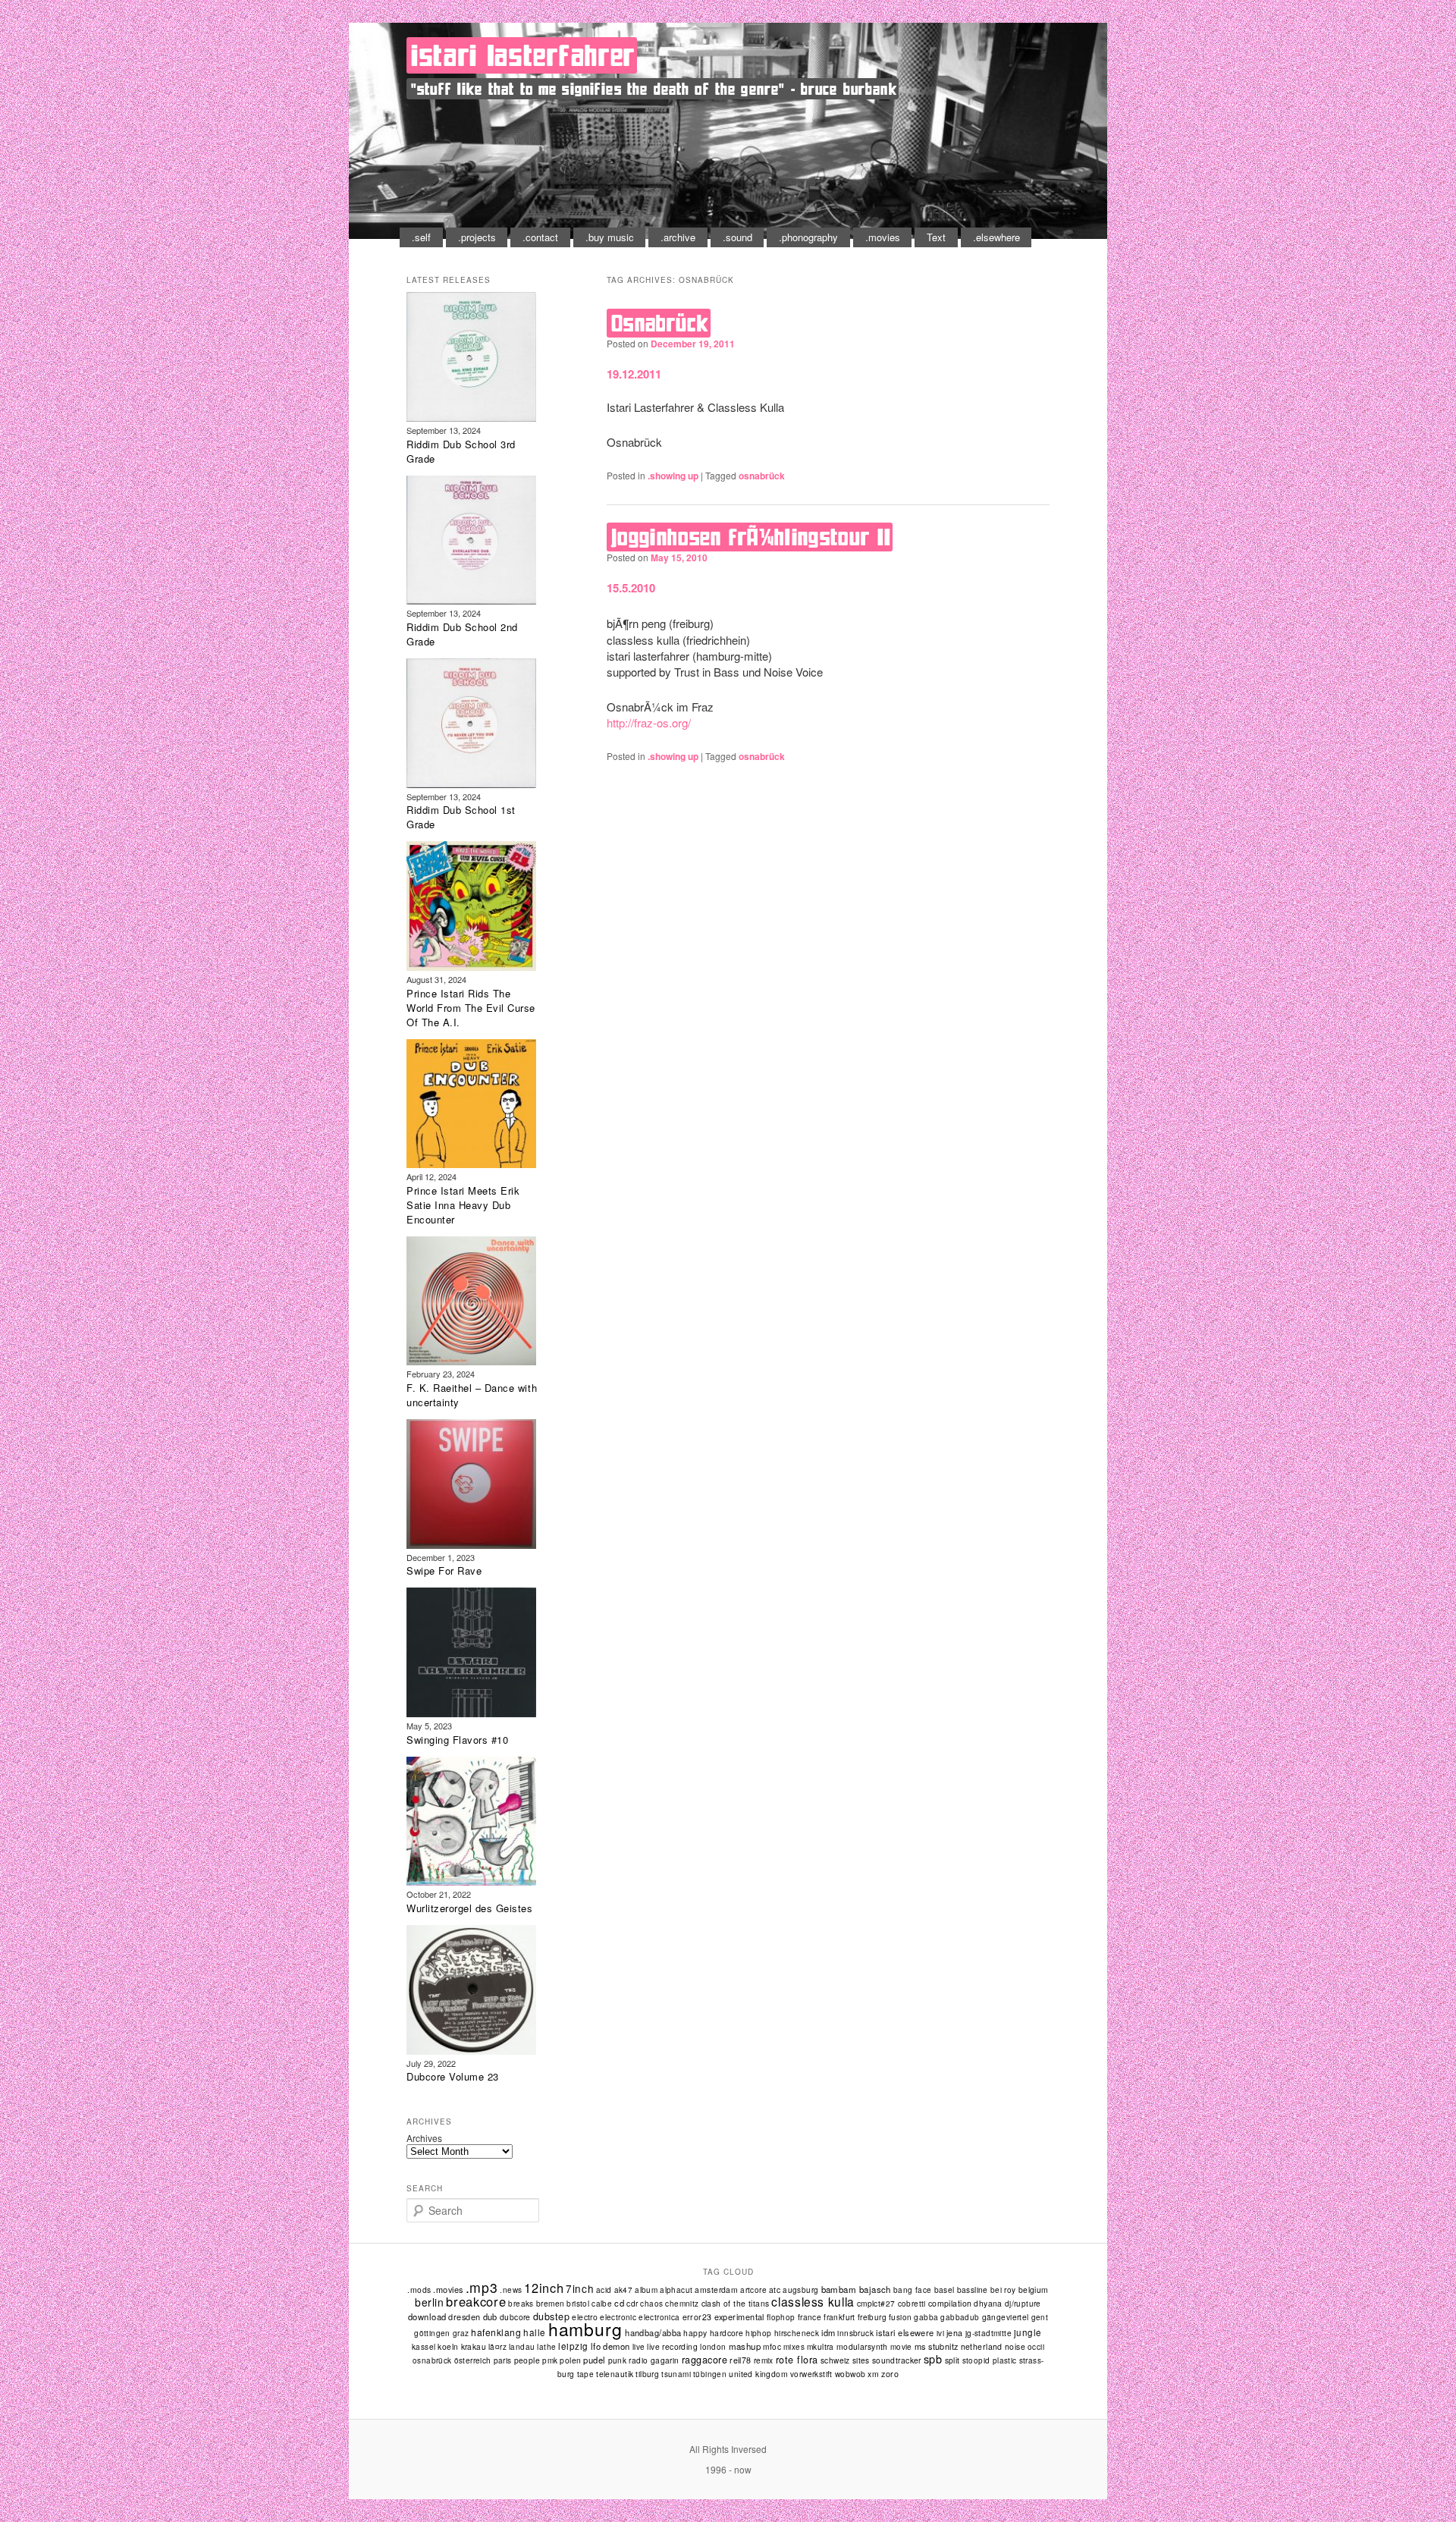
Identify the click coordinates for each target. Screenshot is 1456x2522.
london (713, 2347)
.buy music (610, 237)
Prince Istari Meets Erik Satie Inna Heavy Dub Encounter (463, 1205)
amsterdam (716, 2290)
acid (604, 2290)
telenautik (615, 2374)
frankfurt (839, 2317)
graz (461, 2333)
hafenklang (496, 2332)
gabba (926, 2317)
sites (861, 2360)
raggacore (705, 2360)
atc (775, 2290)
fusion (900, 2317)
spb (933, 2359)
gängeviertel (1006, 2317)
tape (586, 2374)
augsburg (800, 2290)
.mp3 (482, 2287)
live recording (672, 2346)
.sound (737, 237)
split (952, 2360)
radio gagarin (654, 2360)
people (527, 2360)
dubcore (515, 2317)
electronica (659, 2317)
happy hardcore (713, 2333)
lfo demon (610, 2346)
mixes (794, 2347)
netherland (982, 2346)
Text (936, 237)
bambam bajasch (856, 2289)
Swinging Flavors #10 (457, 1740)
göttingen (432, 2333)
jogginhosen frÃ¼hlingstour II (751, 537)
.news (511, 2290)
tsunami (676, 2374)
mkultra (821, 2346)
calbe (602, 2304)
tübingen (710, 2374)
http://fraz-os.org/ (649, 722)
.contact (540, 237)
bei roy (1003, 2290)
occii (1036, 2347)
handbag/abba (653, 2332)
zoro (890, 2374)
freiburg (872, 2317)
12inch (544, 2288)
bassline (973, 2290)
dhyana (988, 2303)
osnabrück (762, 476)
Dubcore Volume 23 (453, 2076)
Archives (424, 2138)
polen (570, 2360)
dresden (464, 2316)
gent (1040, 2317)
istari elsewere (905, 2332)
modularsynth (862, 2346)
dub (490, 2316)
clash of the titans (736, 2303)
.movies (883, 237)
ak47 (624, 2290)
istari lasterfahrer (523, 55)
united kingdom (758, 2374)
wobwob (850, 2374)
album (646, 2290)
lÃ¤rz (497, 2347)
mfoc (772, 2346)
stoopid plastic (990, 2360)
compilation (950, 2303)
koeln (448, 2346)
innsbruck (855, 2333)
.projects (477, 237)
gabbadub (960, 2317)
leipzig (573, 2346)
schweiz (835, 2360)
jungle (1028, 2332)
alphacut (676, 2290)
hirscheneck (797, 2333)
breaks (521, 2304)
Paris (503, 2360)
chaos (651, 2304)
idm (828, 2332)
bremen (550, 2303)
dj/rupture (1023, 2304)
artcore (753, 2290)
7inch (580, 2288)
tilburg (647, 2374)
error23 (697, 2317)
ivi (940, 2333)
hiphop (758, 2333)
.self (421, 237)
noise (1015, 2346)
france (810, 2317)
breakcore (476, 2301)
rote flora (797, 2360)
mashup (745, 2346)
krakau (474, 2346)
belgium (1034, 2290)
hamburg (585, 2329)
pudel (594, 2360)
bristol (578, 2303)
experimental (739, 2316)
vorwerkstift (811, 2374)
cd (619, 2303)
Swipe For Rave (444, 1570)
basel (945, 2290)
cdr (632, 2303)
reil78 (741, 2360)
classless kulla (813, 2301)
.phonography (808, 237)
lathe (546, 2347)
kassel (424, 2347)
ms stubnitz (937, 2346)
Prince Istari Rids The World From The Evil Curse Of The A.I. (471, 1008)
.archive (678, 237)
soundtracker (897, 2360)
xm (873, 2374)
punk (618, 2360)
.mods (419, 2290)
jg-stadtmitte (988, 2333)
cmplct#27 (876, 2303)
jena (955, 2333)
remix (764, 2360)
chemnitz (682, 2304)
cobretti (912, 2304)
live (639, 2347)
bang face (913, 2290)
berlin (429, 2302)
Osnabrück (660, 323)
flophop (781, 2317)
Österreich (473, 2360)
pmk (550, 2360)
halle (534, 2332)
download (427, 2316)
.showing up (673, 476)
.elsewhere (996, 237)
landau (522, 2347)
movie (901, 2347)
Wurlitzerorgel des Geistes (470, 1908)
